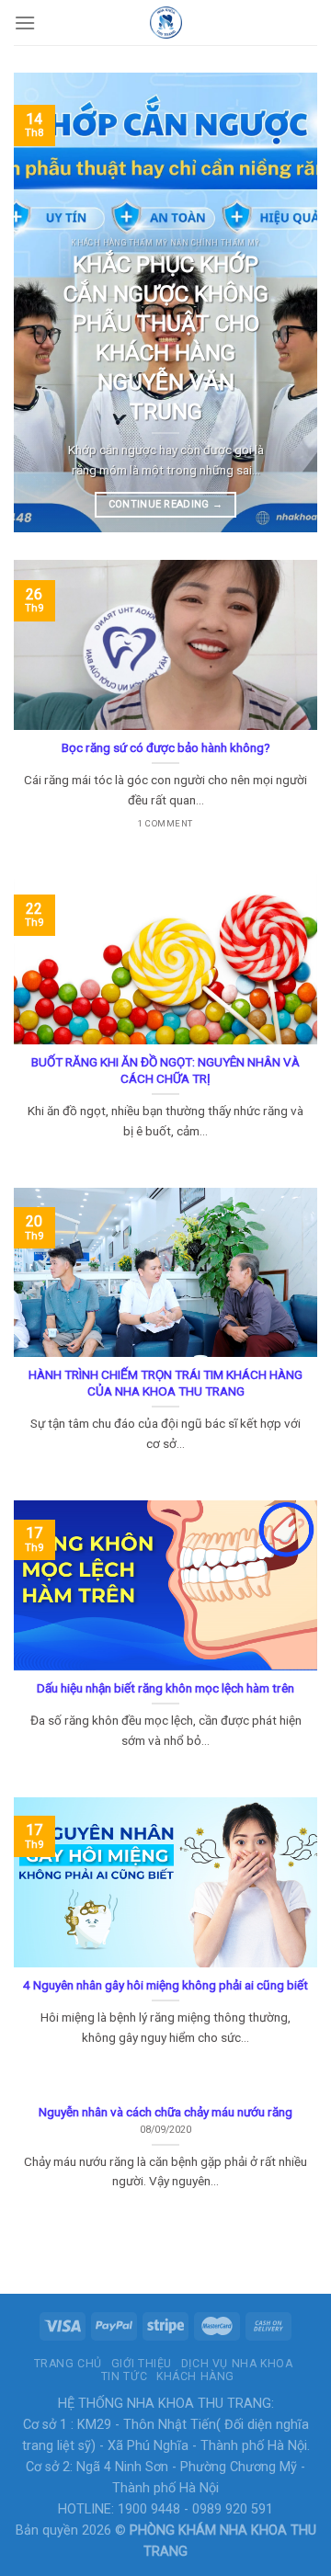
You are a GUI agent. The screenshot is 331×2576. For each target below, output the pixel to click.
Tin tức (124, 2377)
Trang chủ (68, 2364)
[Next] (288, 302)
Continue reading (166, 504)
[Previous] (43, 302)
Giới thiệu (142, 2364)
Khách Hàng (195, 2377)
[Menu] (25, 23)
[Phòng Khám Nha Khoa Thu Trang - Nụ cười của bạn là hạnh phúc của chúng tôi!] (165, 23)
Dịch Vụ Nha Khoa (237, 2364)
